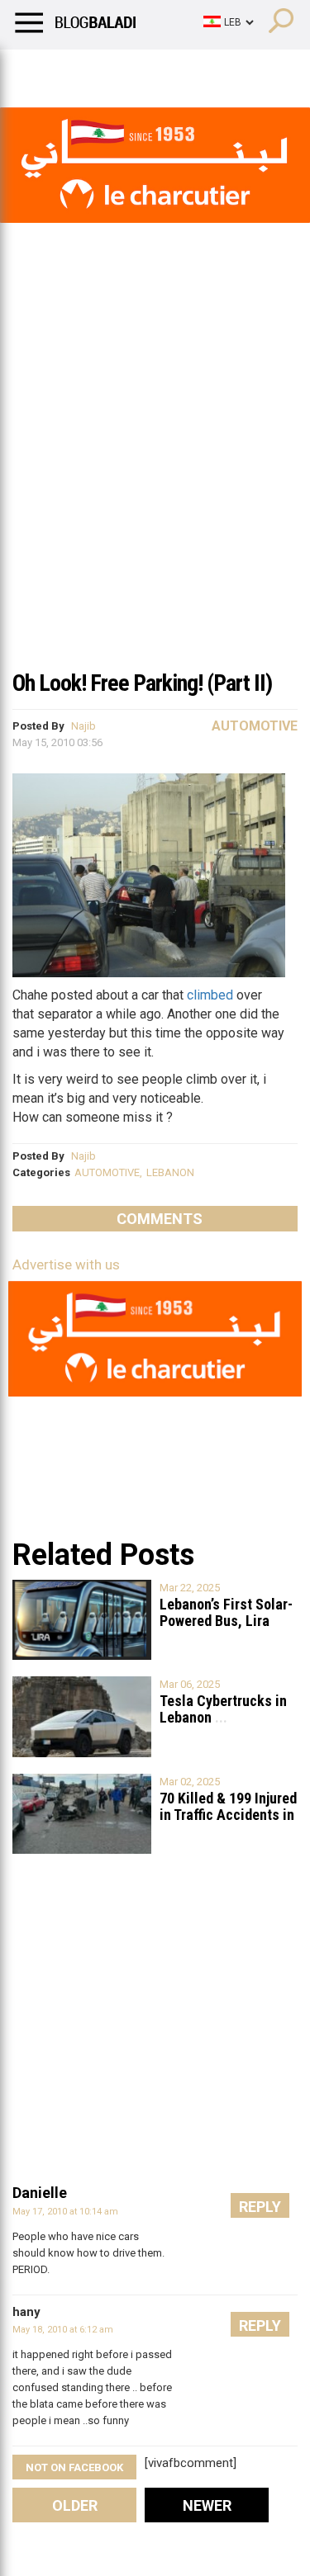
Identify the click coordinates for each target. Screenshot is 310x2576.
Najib (83, 726)
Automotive (255, 726)
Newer (207, 2505)
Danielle (40, 2193)
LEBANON (170, 1172)
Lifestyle (37, 70)
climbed (210, 995)
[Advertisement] (155, 496)
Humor (107, 70)
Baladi (226, 70)
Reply (260, 2207)
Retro (167, 70)
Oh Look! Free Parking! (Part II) (142, 683)
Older (75, 2505)
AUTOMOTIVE (107, 1172)
